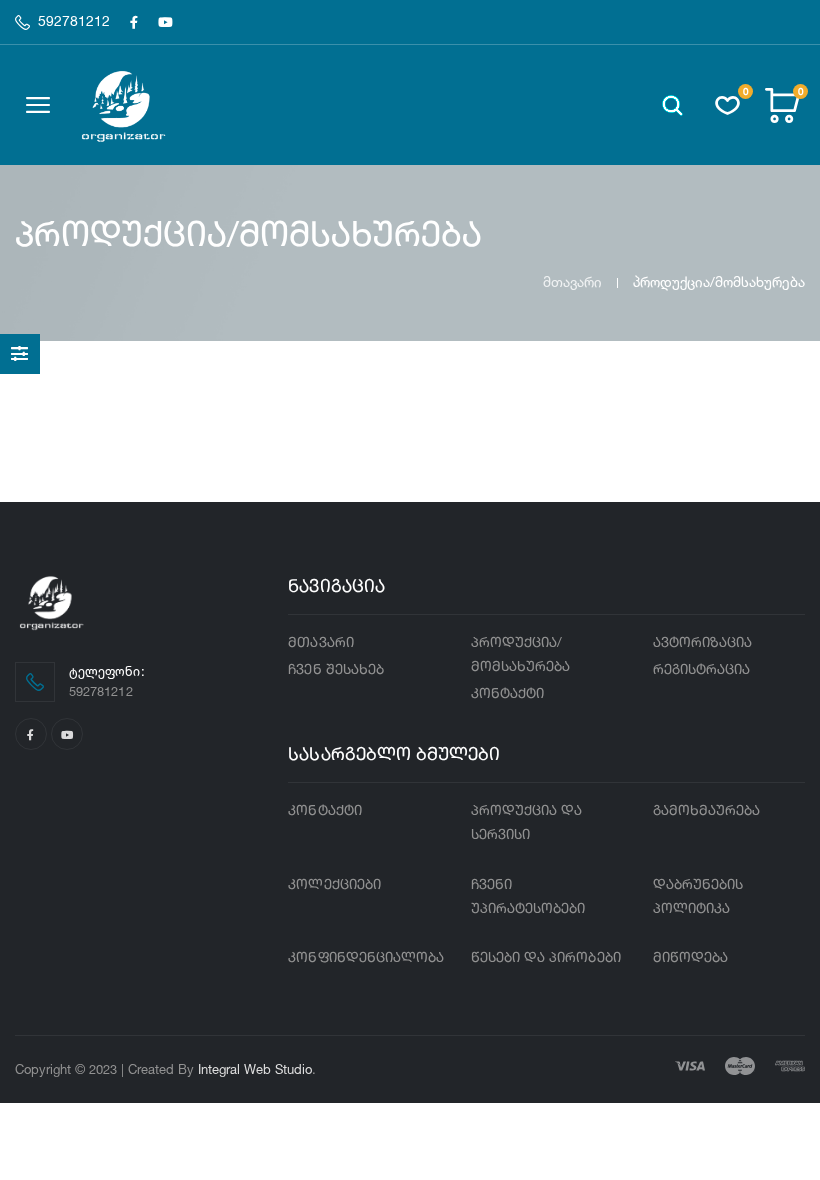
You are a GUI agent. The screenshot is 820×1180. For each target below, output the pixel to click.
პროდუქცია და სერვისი (527, 823)
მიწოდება (691, 958)
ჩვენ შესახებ (336, 670)
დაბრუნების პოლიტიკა (698, 897)
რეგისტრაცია (702, 670)
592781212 (74, 22)
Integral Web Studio (255, 1069)
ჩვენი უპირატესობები (528, 897)
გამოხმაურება (707, 811)
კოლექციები (334, 885)
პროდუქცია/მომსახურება (521, 655)
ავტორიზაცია (703, 643)
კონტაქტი (508, 694)
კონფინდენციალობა (366, 958)
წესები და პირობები (546, 958)
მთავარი (572, 281)
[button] (672, 105)
